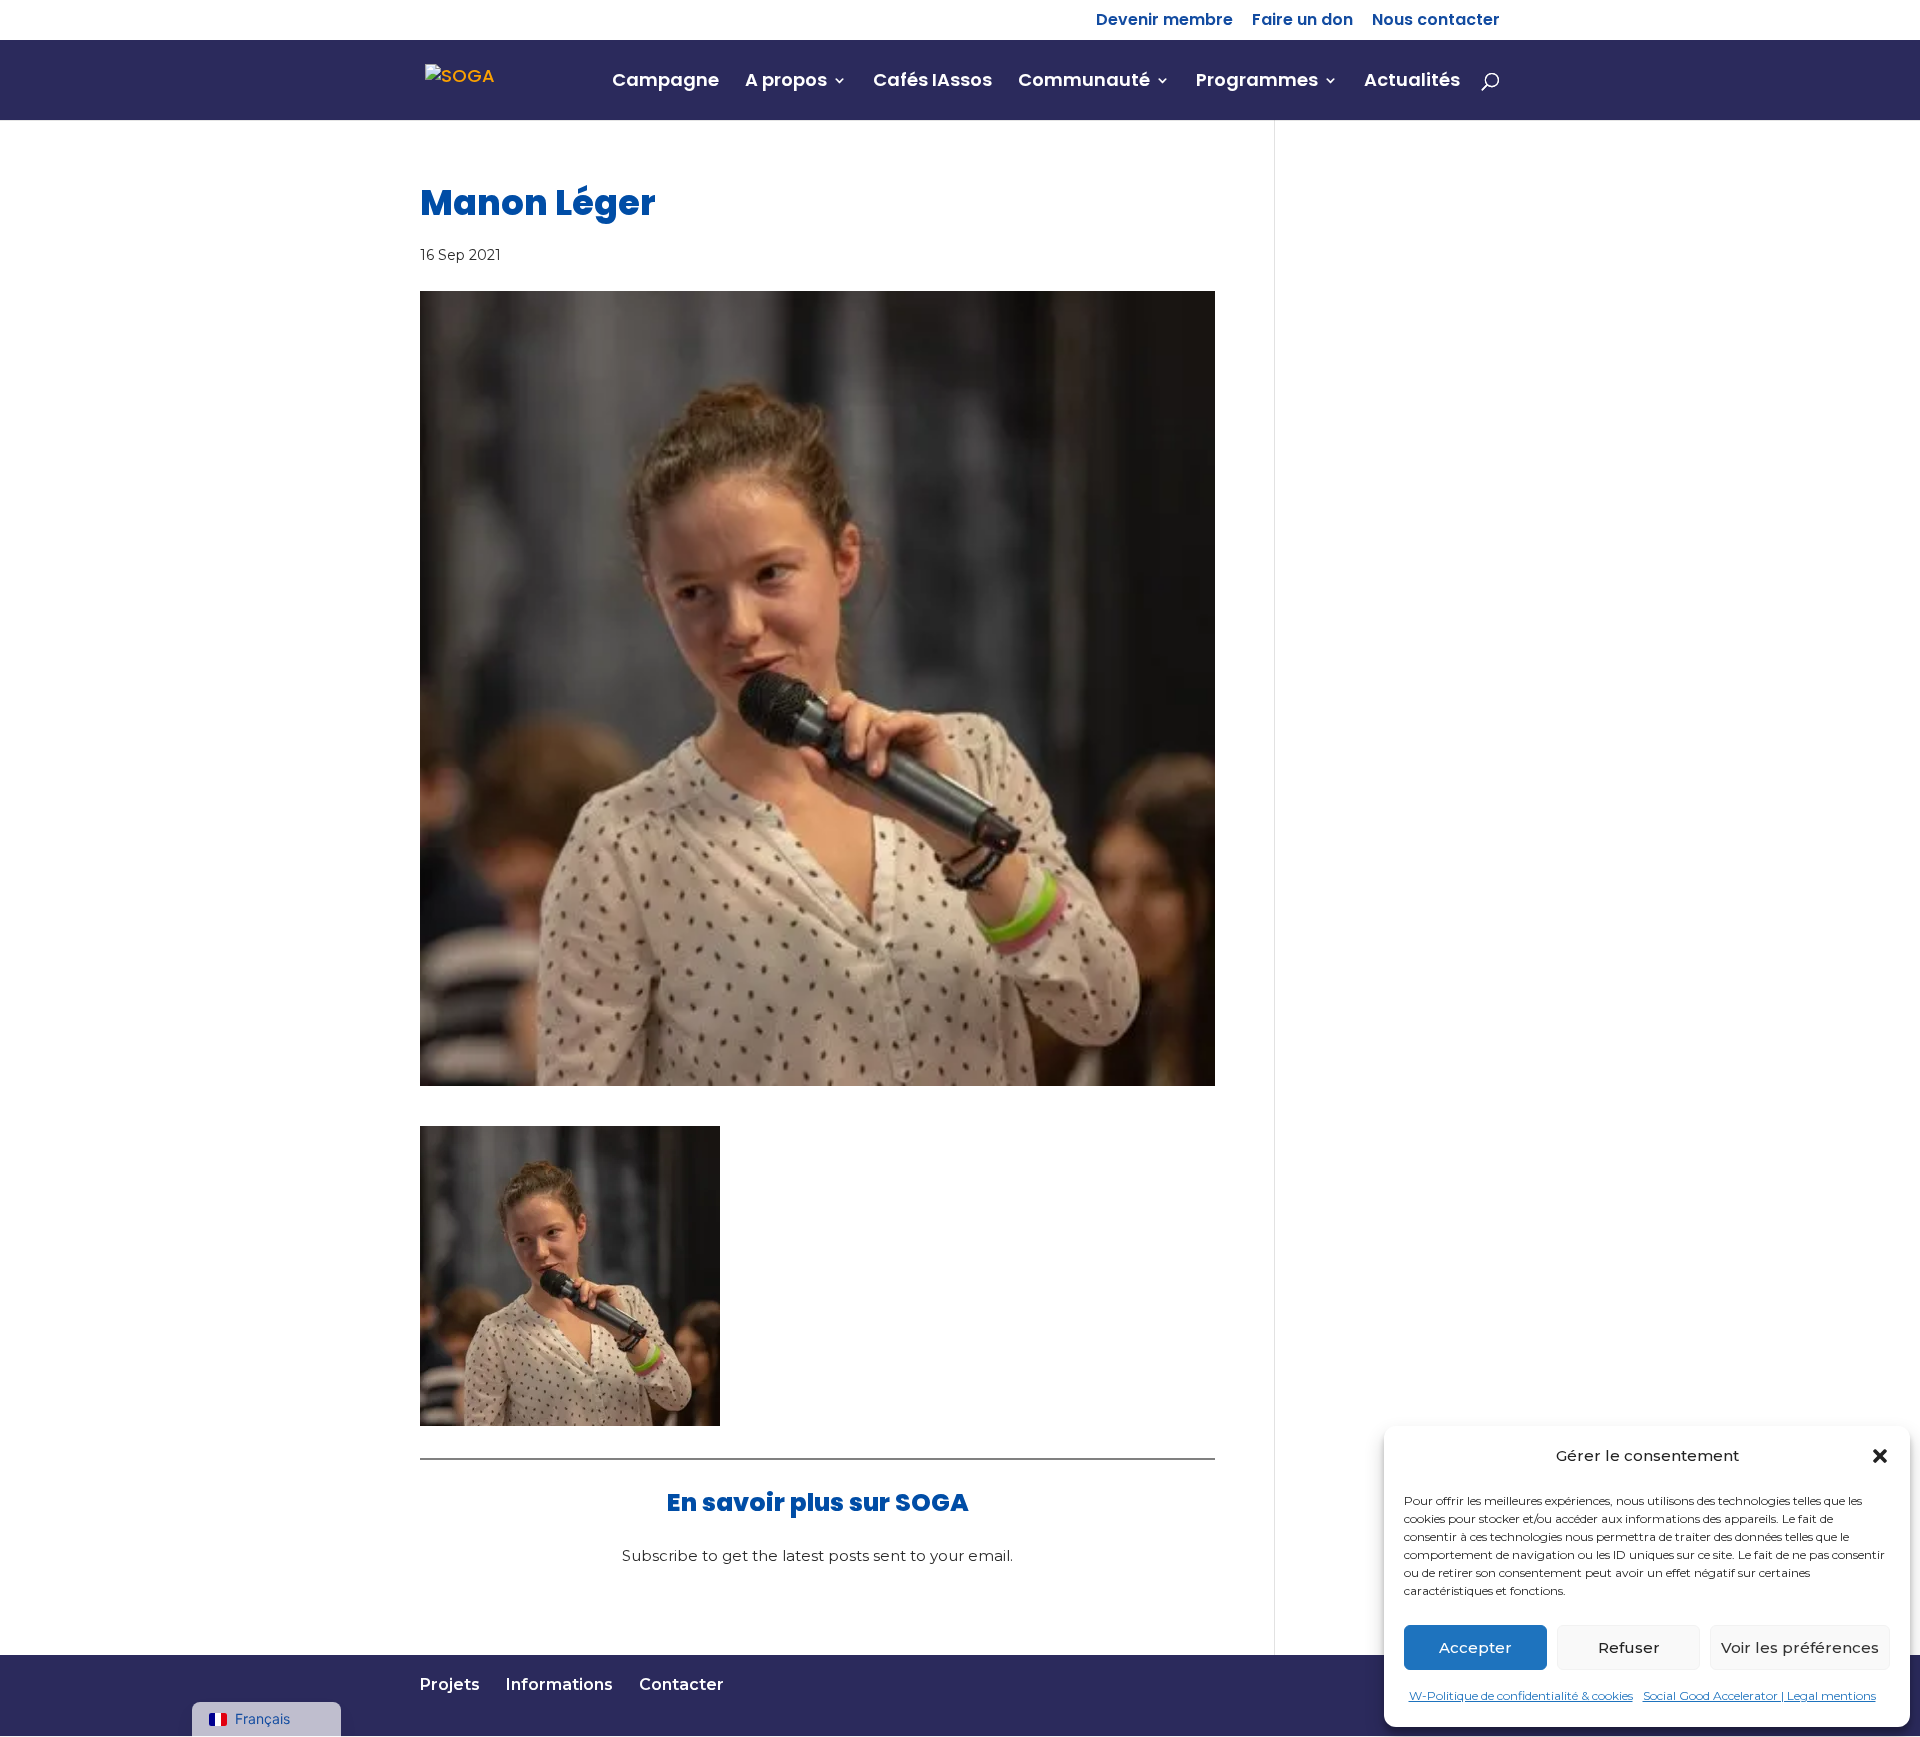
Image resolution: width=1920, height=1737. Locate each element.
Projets (450, 1684)
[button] (1880, 1456)
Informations (559, 1684)
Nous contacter (1436, 21)
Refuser (1629, 1646)
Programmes (1257, 82)
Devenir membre (1164, 21)
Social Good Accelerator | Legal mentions (1759, 1695)
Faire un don (1302, 21)
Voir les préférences (1800, 1646)
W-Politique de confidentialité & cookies (1521, 1695)
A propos (786, 82)
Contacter (681, 1684)
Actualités (1412, 82)
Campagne (665, 82)
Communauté (1084, 82)
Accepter (1475, 1646)
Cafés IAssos (932, 82)
